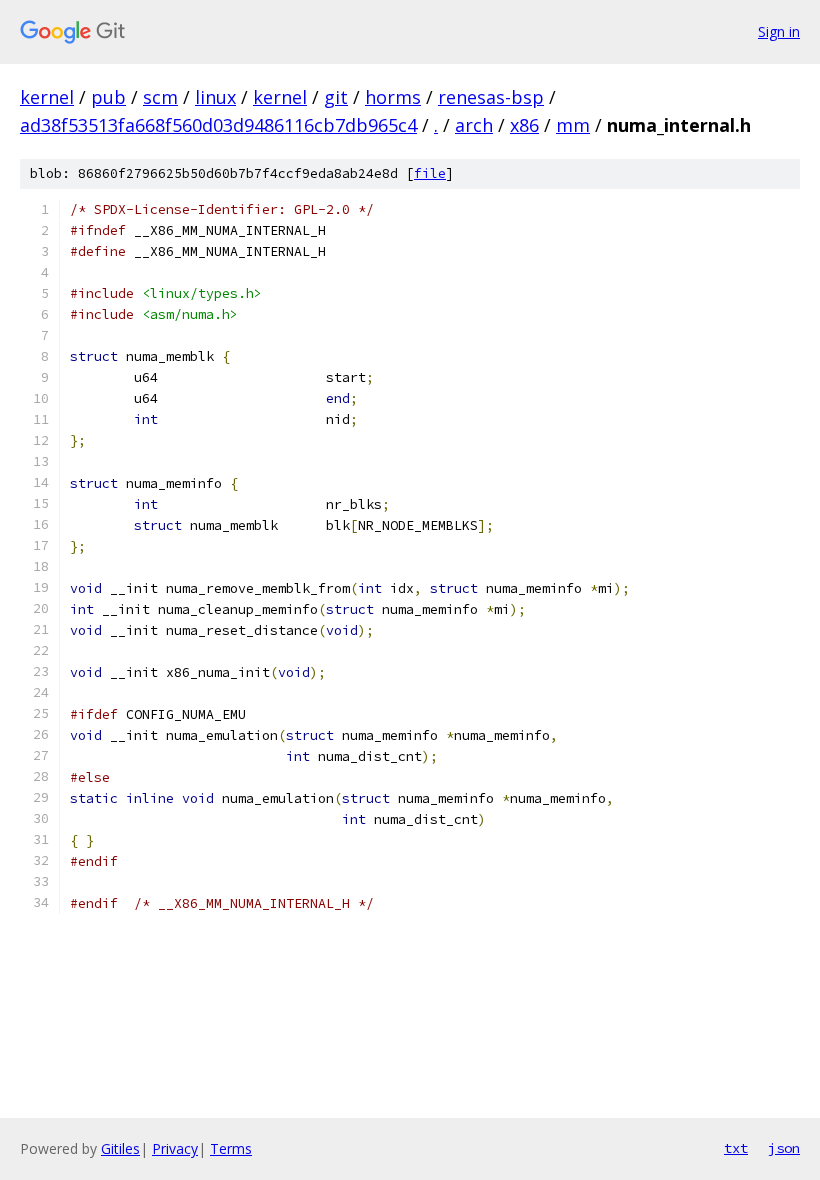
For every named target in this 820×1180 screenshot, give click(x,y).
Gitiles (120, 1148)
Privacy (175, 1148)
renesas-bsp (491, 97)
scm (160, 97)
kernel (47, 97)
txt (736, 1148)
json (784, 1148)
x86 (524, 125)
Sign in (779, 31)
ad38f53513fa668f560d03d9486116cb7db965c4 (218, 125)
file (430, 173)
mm (573, 125)
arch (474, 125)
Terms (231, 1148)
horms (393, 97)
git (336, 97)
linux (215, 97)
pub (108, 97)
